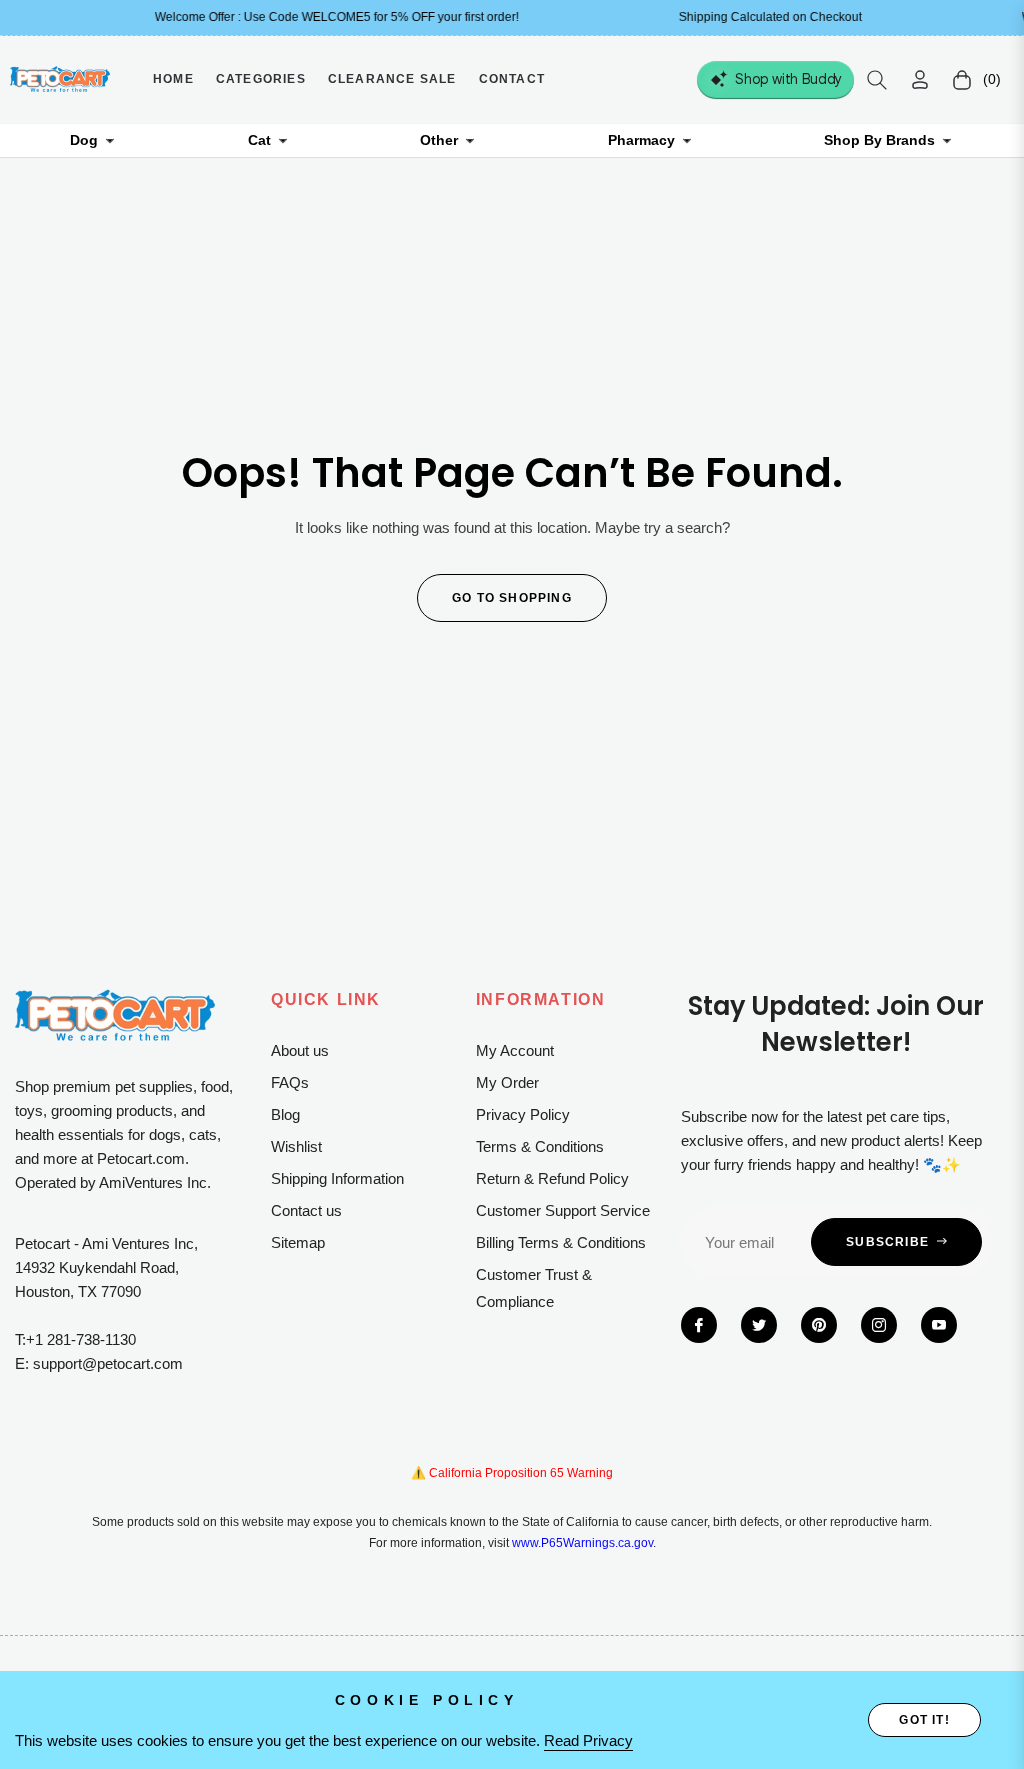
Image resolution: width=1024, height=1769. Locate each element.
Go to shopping (512, 598)
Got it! (924, 1720)
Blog (285, 1114)
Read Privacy (588, 1740)
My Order (507, 1082)
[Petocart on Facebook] (699, 1325)
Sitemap (298, 1242)
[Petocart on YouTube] (939, 1325)
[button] (877, 80)
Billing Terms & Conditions (561, 1242)
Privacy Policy (523, 1114)
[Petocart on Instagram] (879, 1325)
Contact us (306, 1210)
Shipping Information (337, 1178)
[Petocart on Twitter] (759, 1325)
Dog (84, 140)
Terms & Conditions (540, 1146)
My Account (515, 1050)
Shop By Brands (879, 140)
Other (439, 140)
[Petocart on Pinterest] (819, 1325)
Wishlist (296, 1146)
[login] (920, 79)
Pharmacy (641, 140)
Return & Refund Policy (552, 1178)
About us (300, 1050)
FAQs (290, 1082)
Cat (259, 140)
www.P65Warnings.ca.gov (582, 1543)
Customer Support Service (563, 1210)
